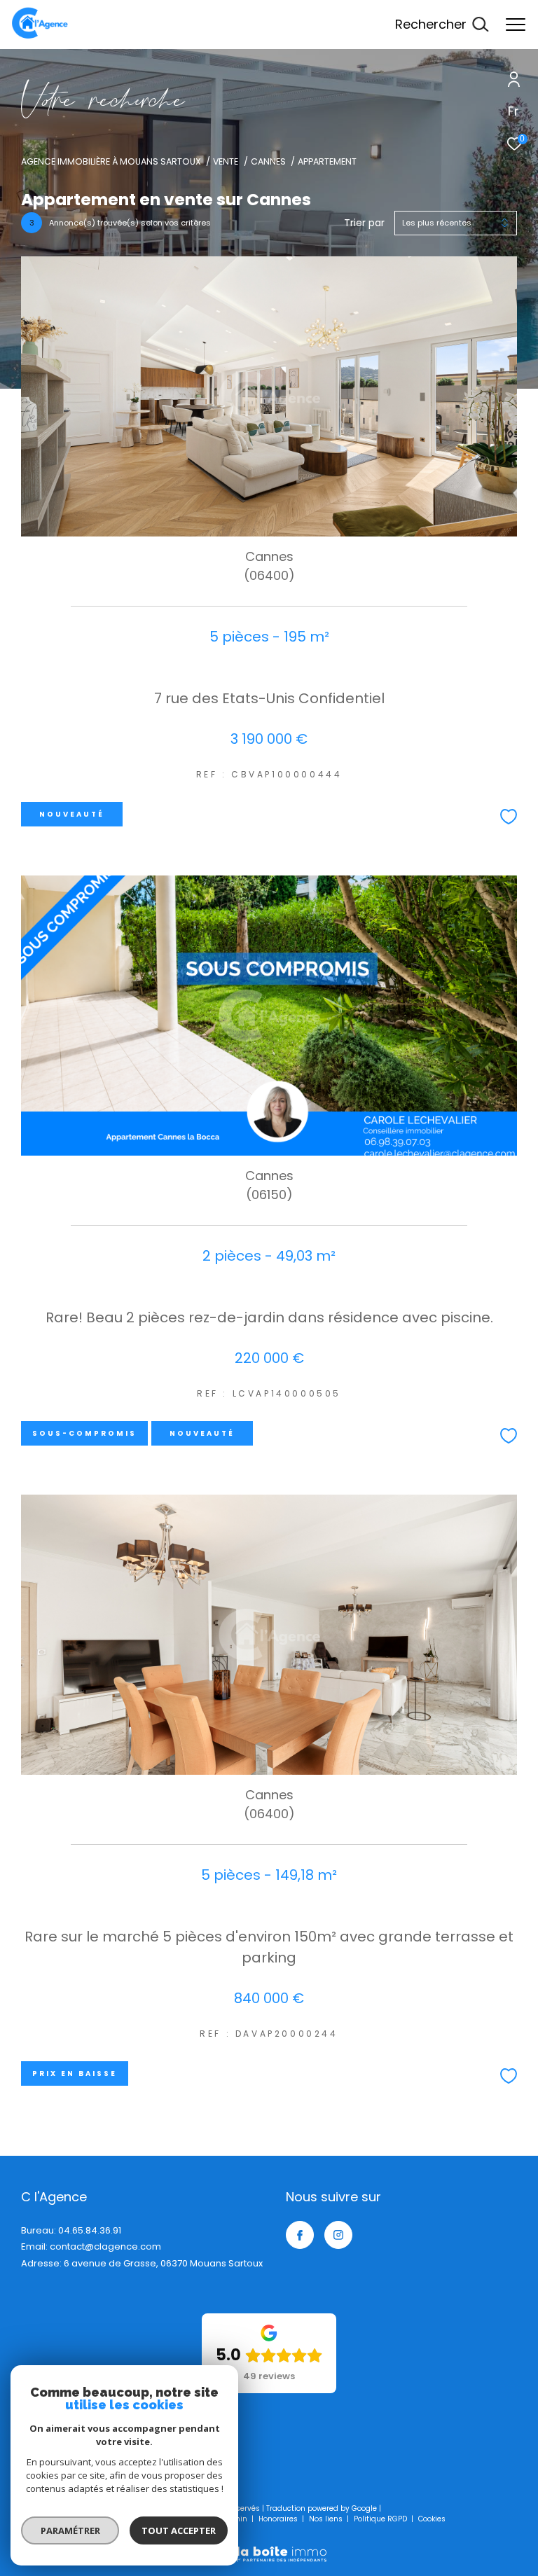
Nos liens (327, 2519)
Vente (226, 161)
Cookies (432, 2519)
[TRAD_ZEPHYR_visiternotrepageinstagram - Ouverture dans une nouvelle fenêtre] (338, 2235)
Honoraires (279, 2519)
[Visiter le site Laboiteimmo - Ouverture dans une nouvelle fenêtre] (269, 2545)
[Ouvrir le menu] (516, 25)
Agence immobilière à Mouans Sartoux (111, 161)
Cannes (268, 161)
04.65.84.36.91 (90, 2230)
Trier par (364, 223)
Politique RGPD (380, 2519)
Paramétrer (70, 2530)
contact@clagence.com (105, 2246)
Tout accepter (179, 2530)
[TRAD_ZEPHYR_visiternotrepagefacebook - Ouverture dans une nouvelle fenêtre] (300, 2235)
